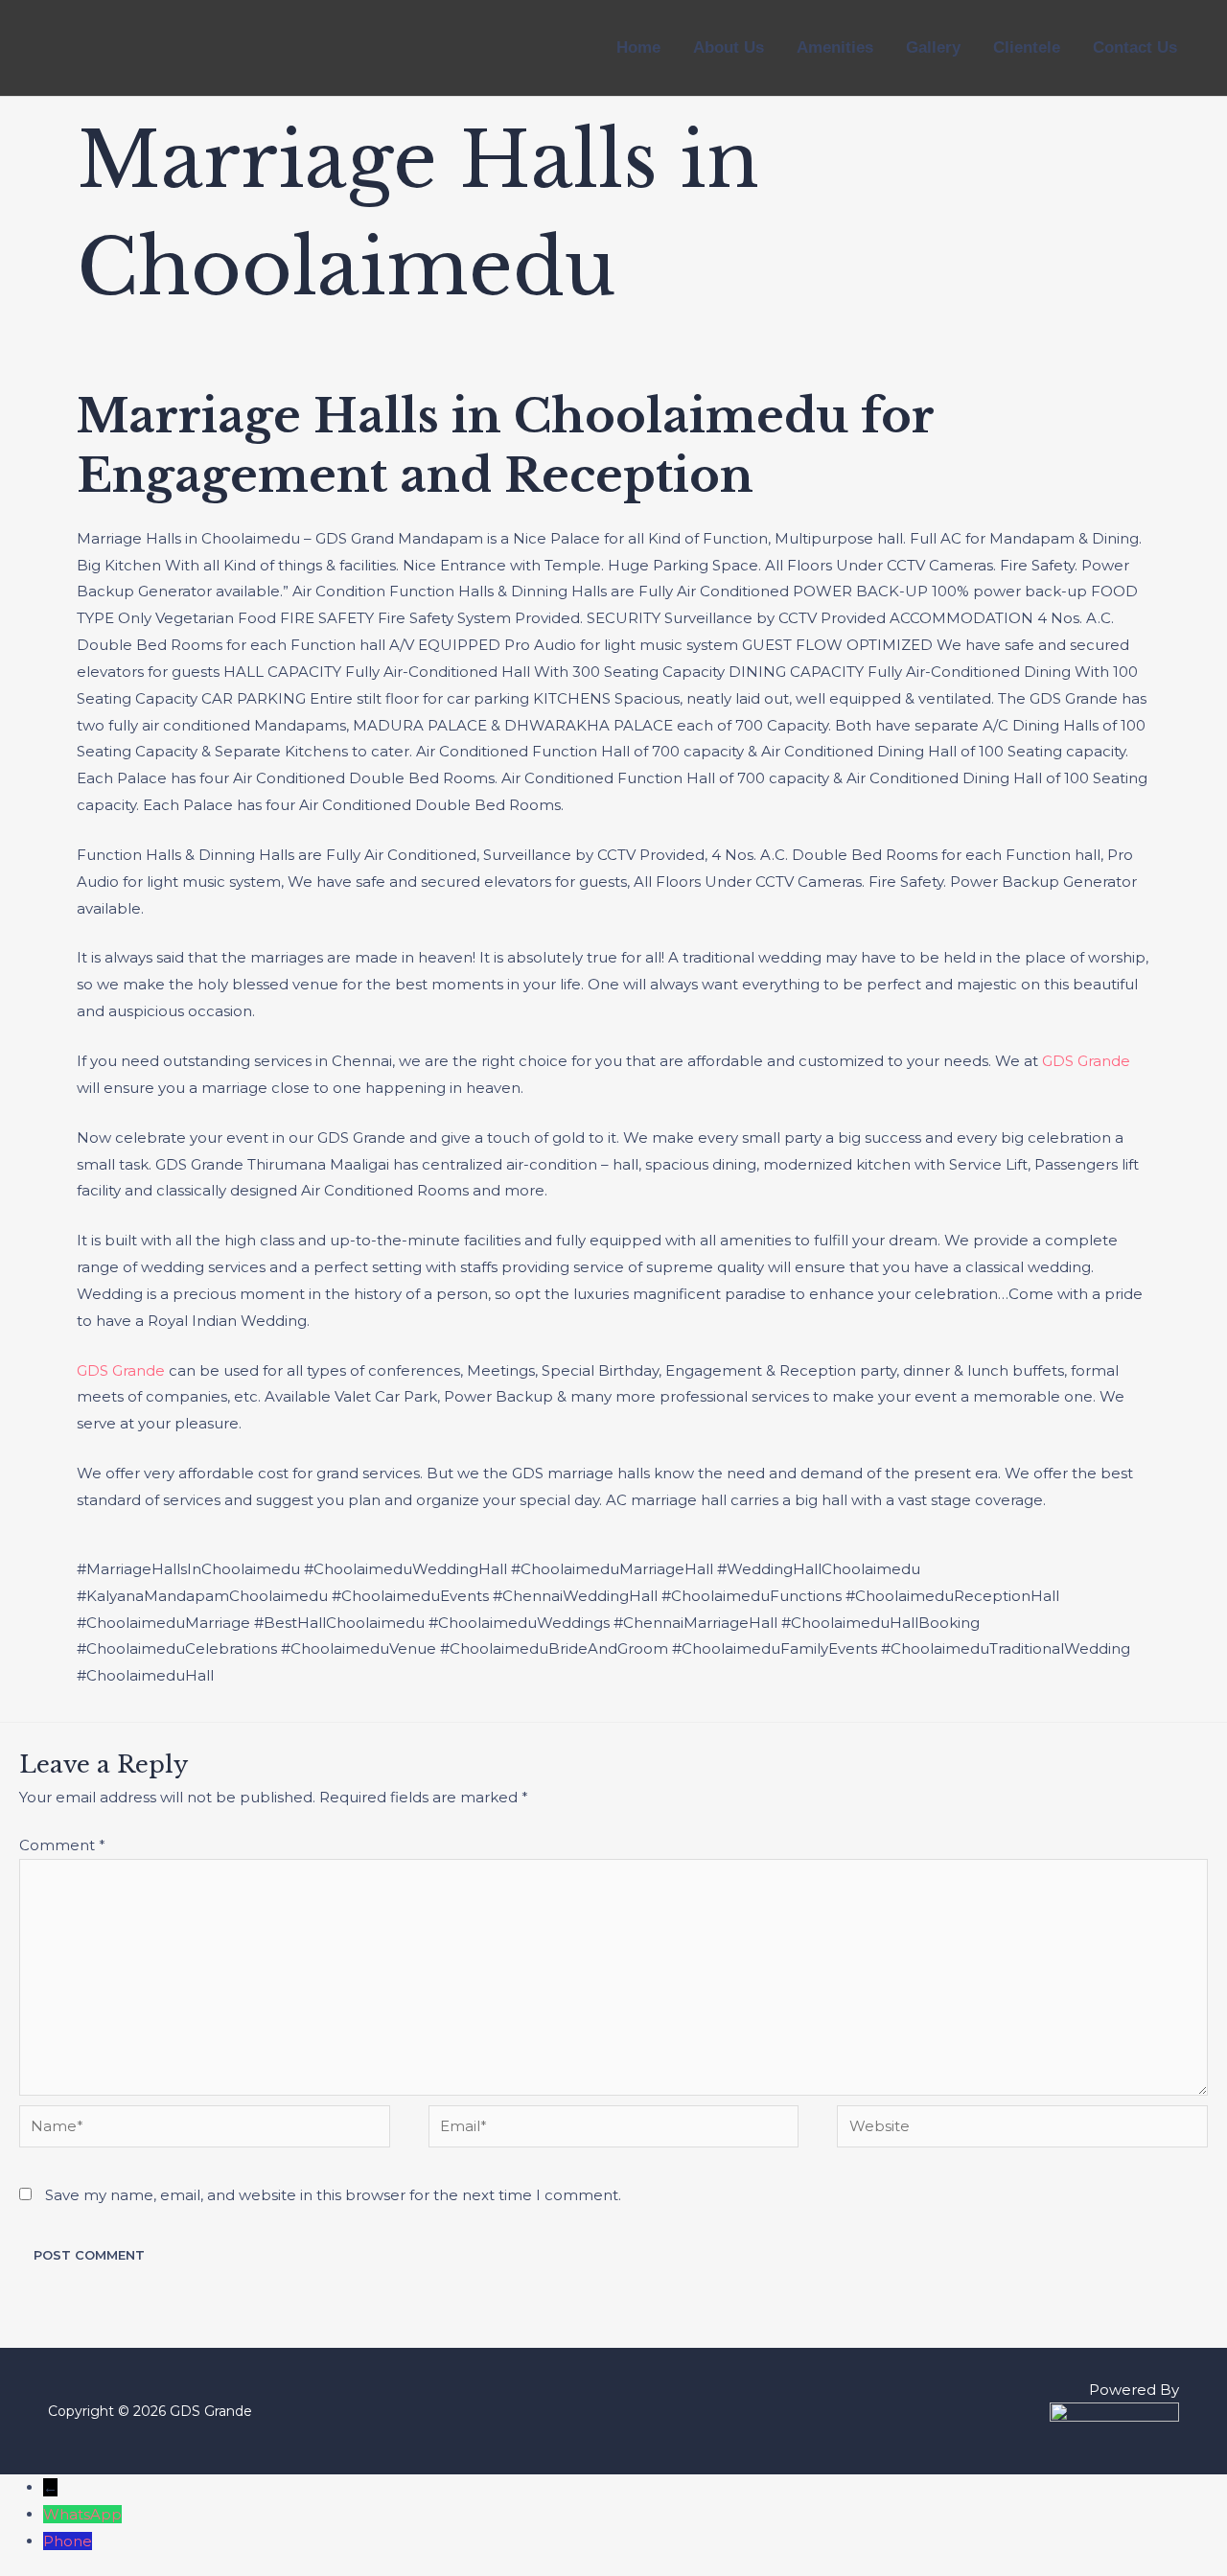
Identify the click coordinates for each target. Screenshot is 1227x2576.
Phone (68, 2541)
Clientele (1027, 47)
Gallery (933, 47)
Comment (62, 1845)
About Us (729, 47)
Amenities (835, 47)
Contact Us (1135, 47)
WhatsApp (82, 2514)
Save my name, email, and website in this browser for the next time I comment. (333, 2195)
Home (638, 47)
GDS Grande (1086, 1061)
